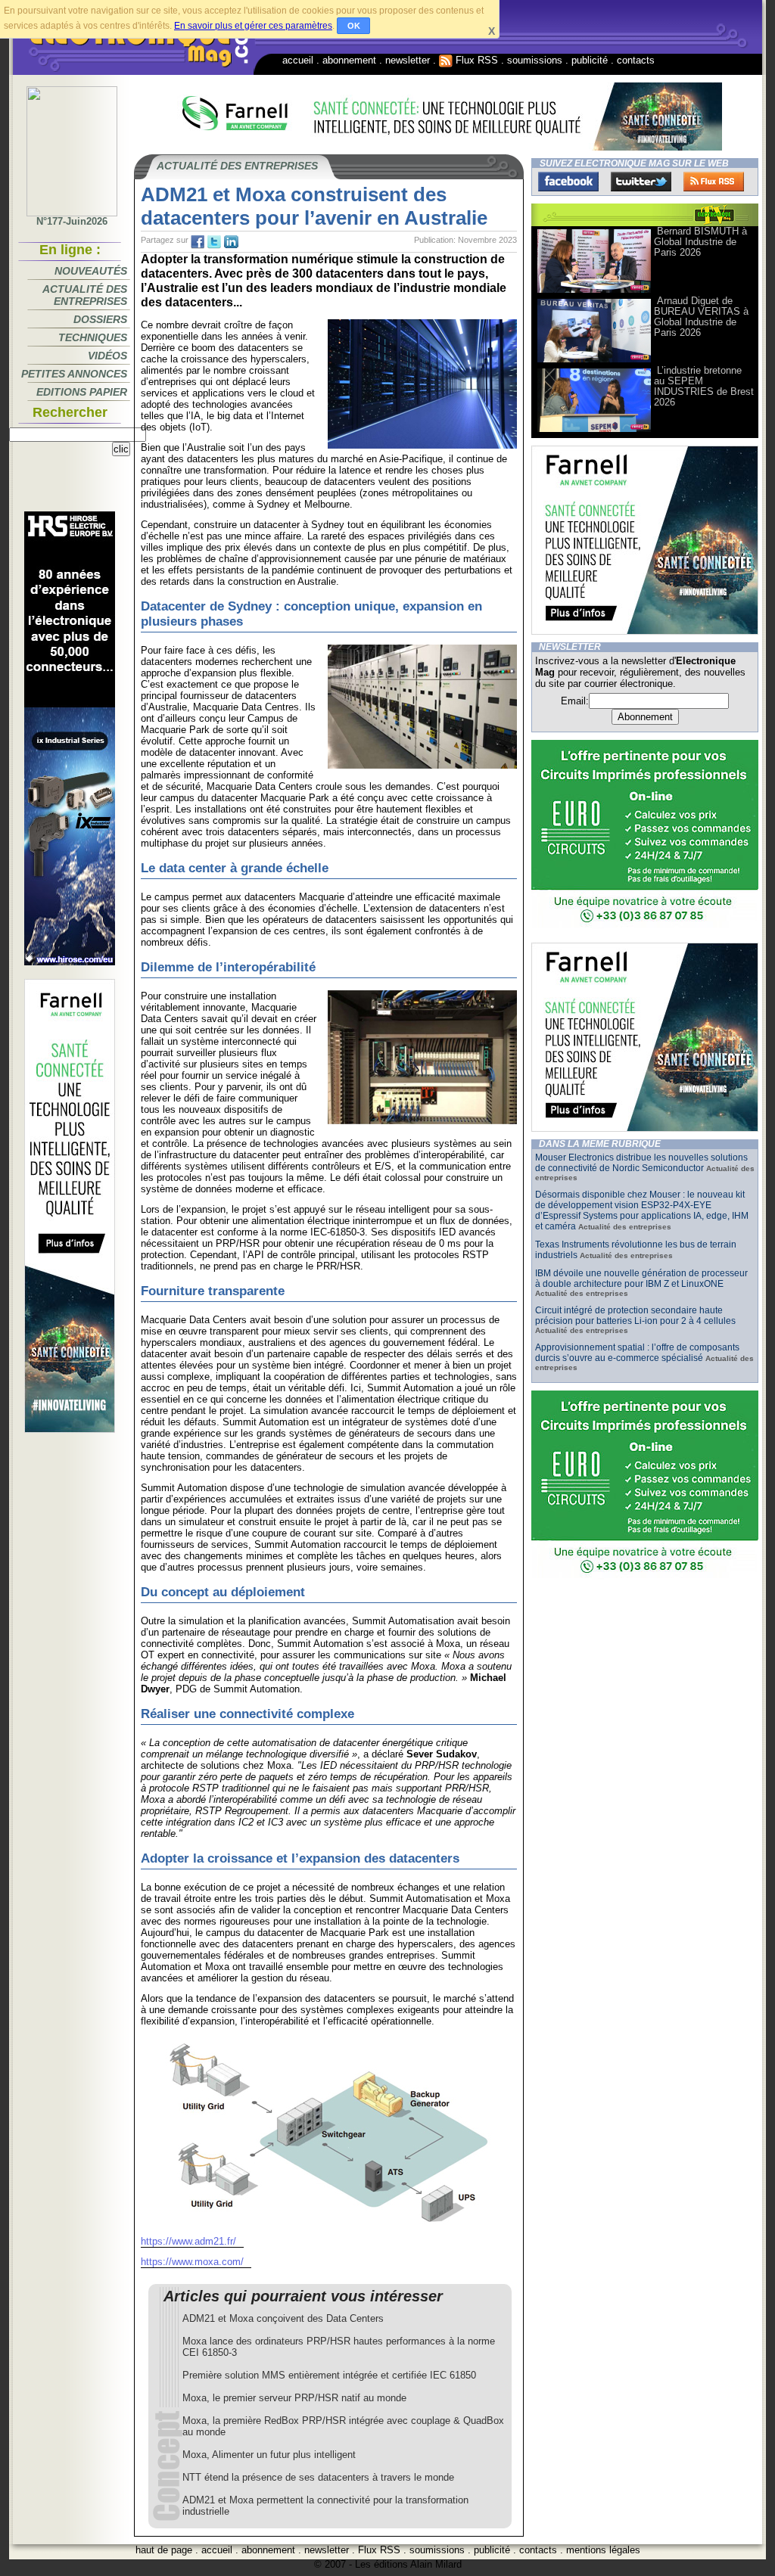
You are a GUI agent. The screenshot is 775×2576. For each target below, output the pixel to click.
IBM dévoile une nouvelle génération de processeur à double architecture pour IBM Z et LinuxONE (641, 1279)
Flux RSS (475, 60)
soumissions (535, 60)
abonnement (349, 60)
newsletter (408, 60)
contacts (636, 60)
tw (214, 242)
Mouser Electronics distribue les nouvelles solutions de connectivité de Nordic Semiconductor (641, 1163)
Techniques (93, 337)
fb (198, 242)
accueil (298, 60)
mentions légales (603, 2550)
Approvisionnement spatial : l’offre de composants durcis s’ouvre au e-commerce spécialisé (637, 1353)
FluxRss (714, 182)
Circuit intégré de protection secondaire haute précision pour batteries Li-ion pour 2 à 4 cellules (635, 1316)
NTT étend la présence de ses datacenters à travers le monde (318, 2477)
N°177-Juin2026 (72, 221)
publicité (590, 60)
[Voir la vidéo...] (594, 292)
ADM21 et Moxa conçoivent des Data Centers (283, 2318)
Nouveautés (91, 271)
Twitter (641, 182)
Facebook (568, 182)
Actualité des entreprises (85, 295)
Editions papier (82, 392)
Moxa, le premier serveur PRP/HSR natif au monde (294, 2398)
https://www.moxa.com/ (192, 2262)
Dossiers (100, 319)
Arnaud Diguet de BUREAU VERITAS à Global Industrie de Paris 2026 (701, 317)
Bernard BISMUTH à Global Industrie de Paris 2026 (700, 242)
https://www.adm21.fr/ (188, 2241)
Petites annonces (74, 374)
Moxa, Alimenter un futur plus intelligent (269, 2455)
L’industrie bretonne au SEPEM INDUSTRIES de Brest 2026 (704, 386)
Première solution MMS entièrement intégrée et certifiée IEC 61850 (329, 2375)
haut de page (164, 2550)
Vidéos (107, 356)
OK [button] (354, 26)
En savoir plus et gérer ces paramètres (253, 26)
